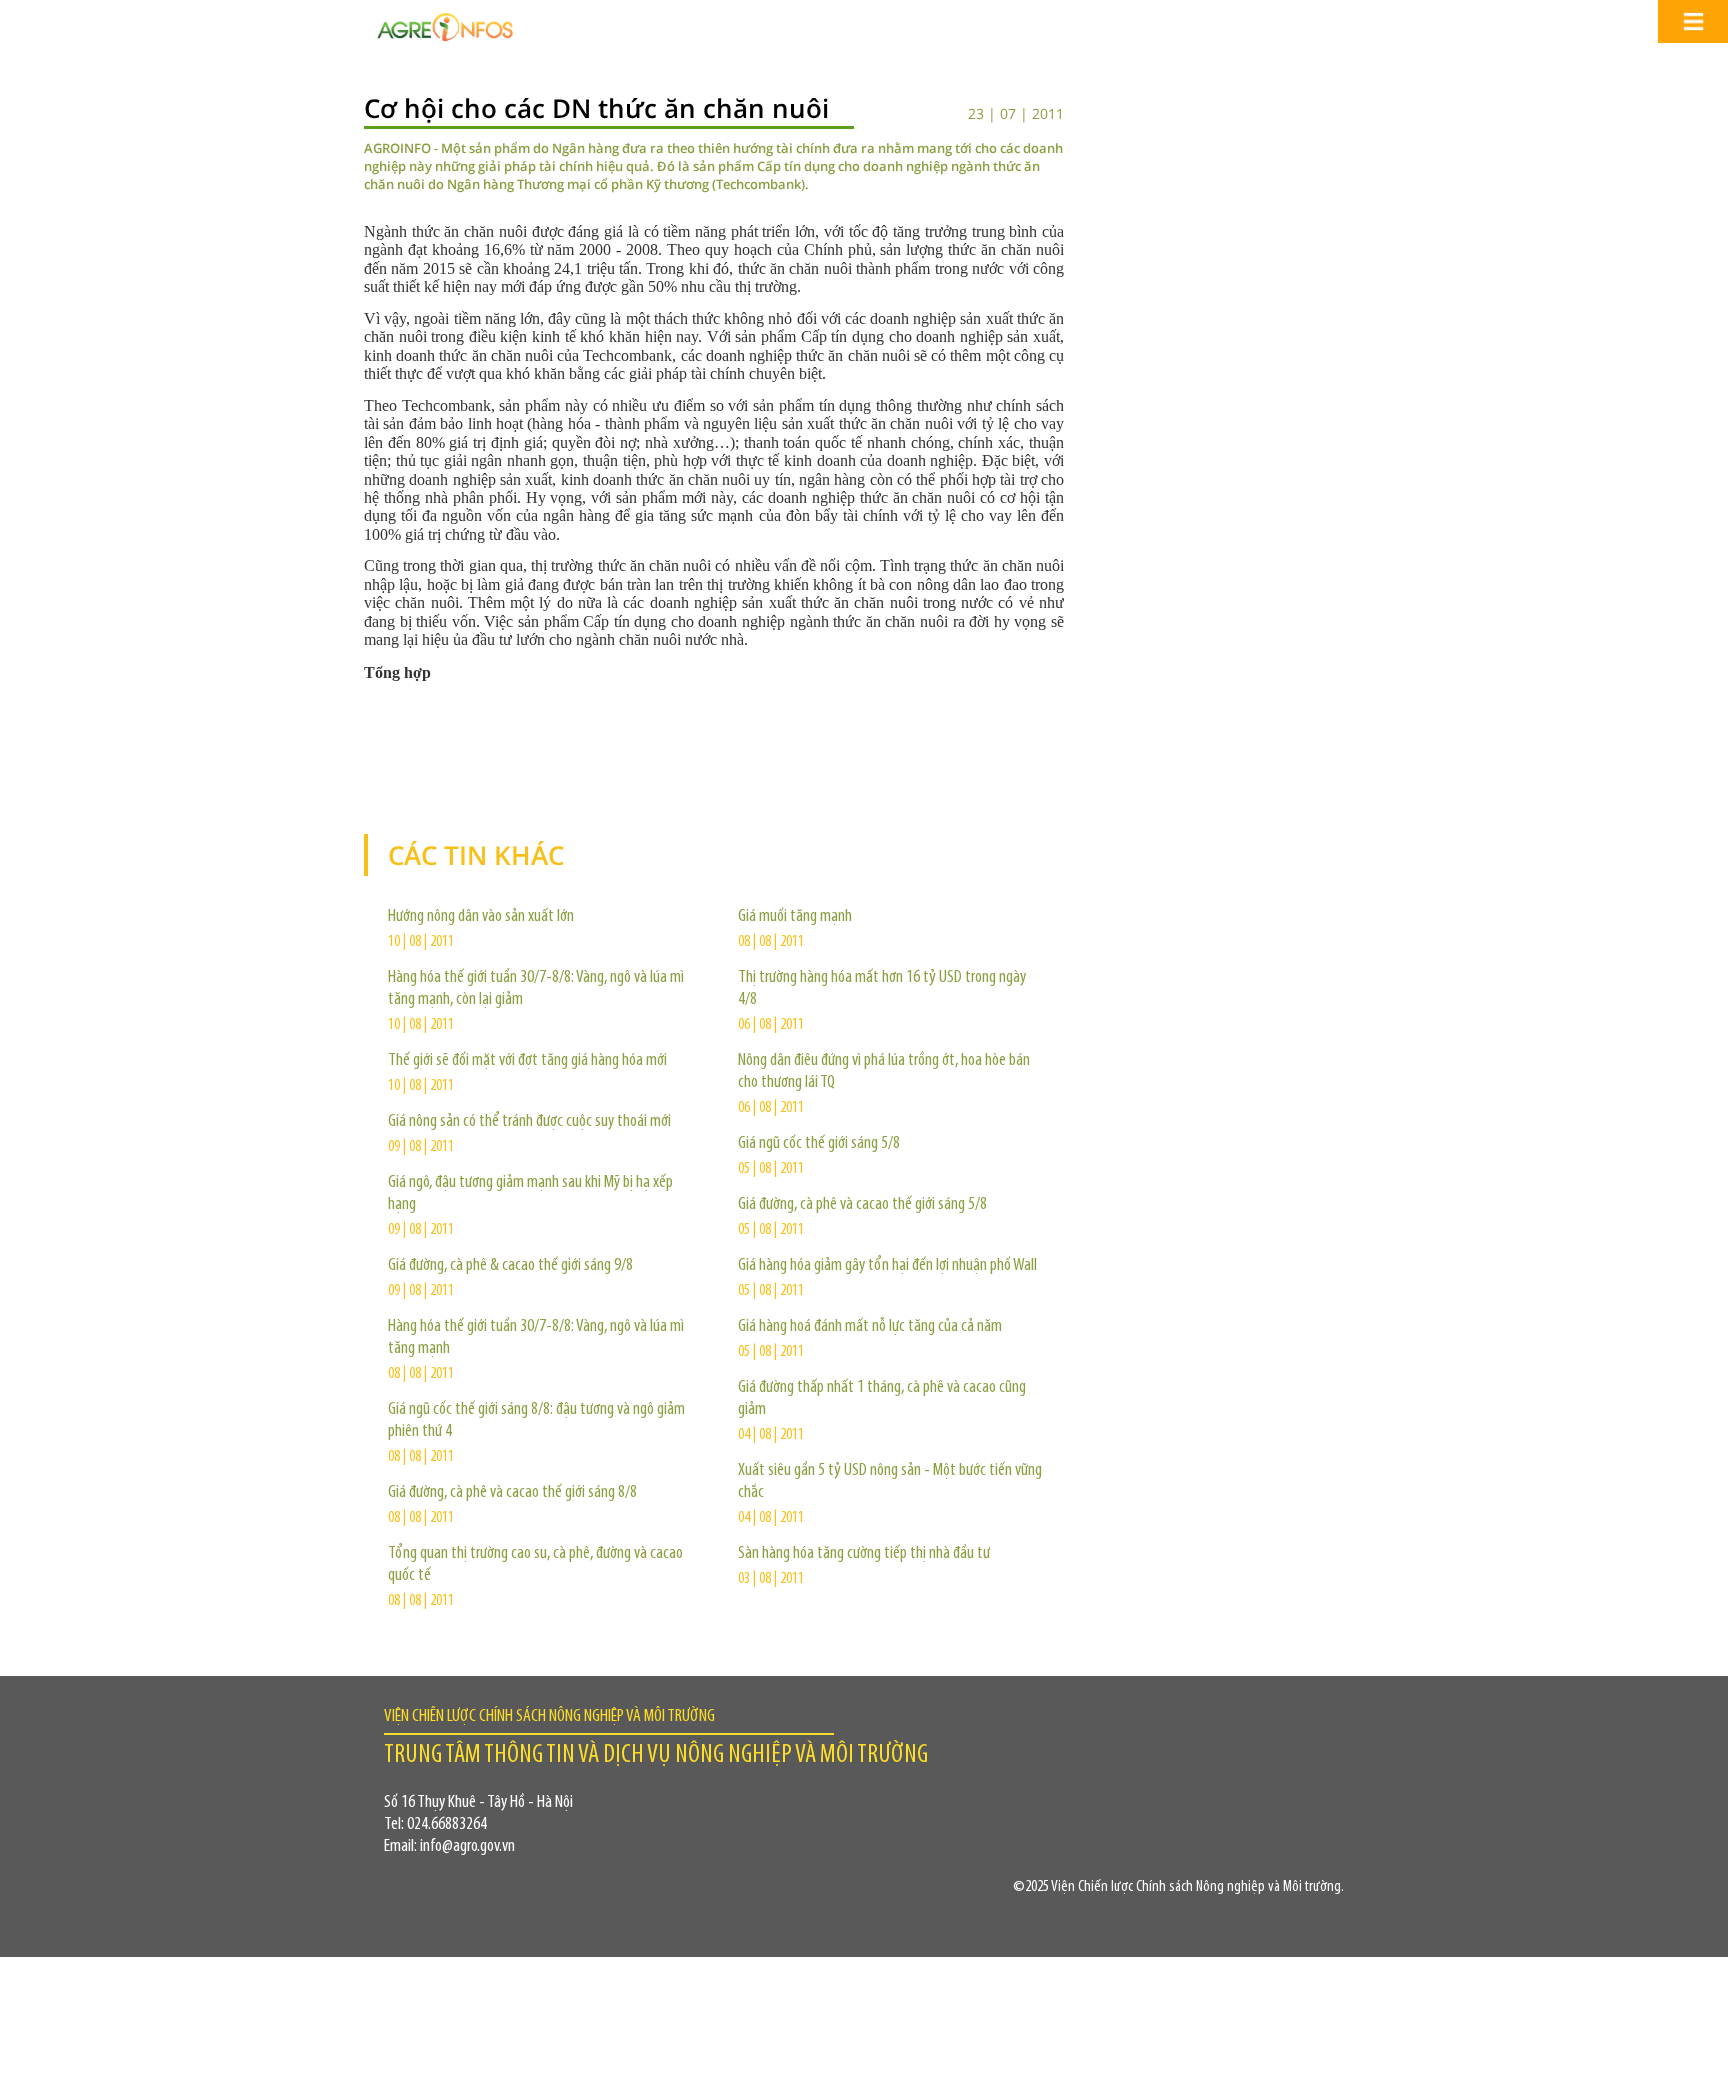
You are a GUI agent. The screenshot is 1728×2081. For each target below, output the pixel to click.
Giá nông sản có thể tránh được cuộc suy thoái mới (529, 1122)
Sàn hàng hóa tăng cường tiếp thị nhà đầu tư (864, 1554)
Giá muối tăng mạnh (795, 917)
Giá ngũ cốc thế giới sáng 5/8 (819, 1144)
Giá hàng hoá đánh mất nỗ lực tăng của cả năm (870, 1327)
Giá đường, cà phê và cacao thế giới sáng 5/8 (862, 1205)
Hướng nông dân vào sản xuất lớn (481, 917)
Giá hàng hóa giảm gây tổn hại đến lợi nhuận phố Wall (887, 1266)
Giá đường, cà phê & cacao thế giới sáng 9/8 (510, 1266)
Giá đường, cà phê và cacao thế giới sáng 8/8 (512, 1493)
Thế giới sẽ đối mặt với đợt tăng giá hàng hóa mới (527, 1061)
